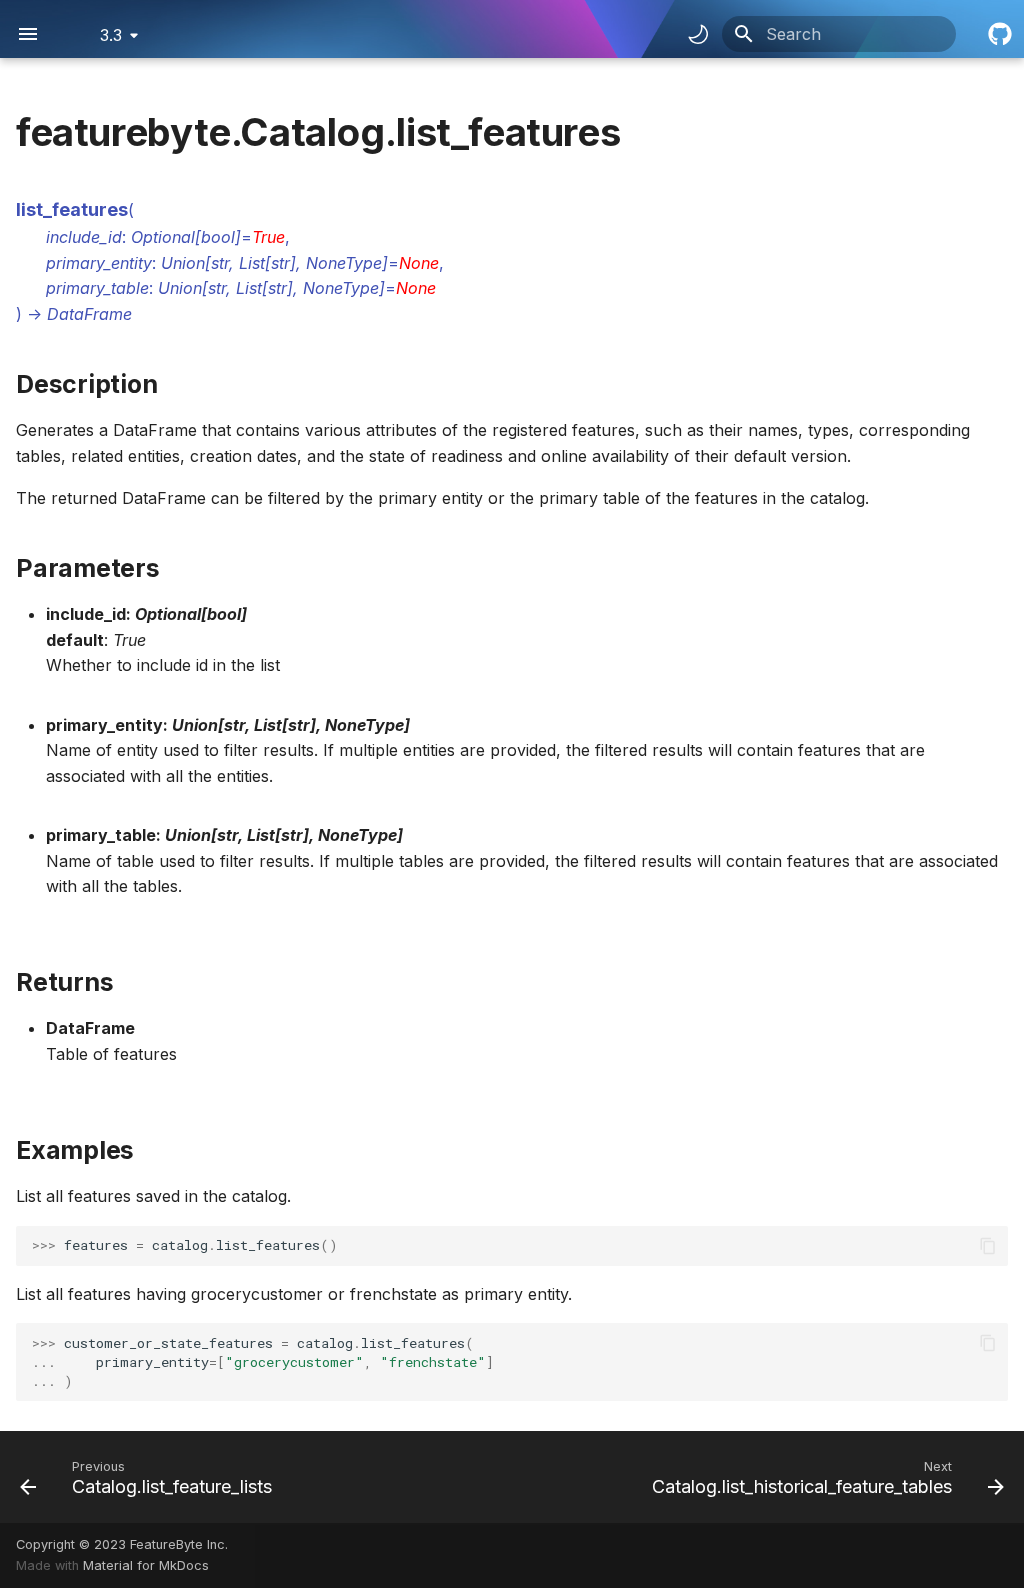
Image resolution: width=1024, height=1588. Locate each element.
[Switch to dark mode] (698, 34)
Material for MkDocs (146, 1565)
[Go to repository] (998, 34)
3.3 (111, 35)
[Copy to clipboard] (988, 1246)
